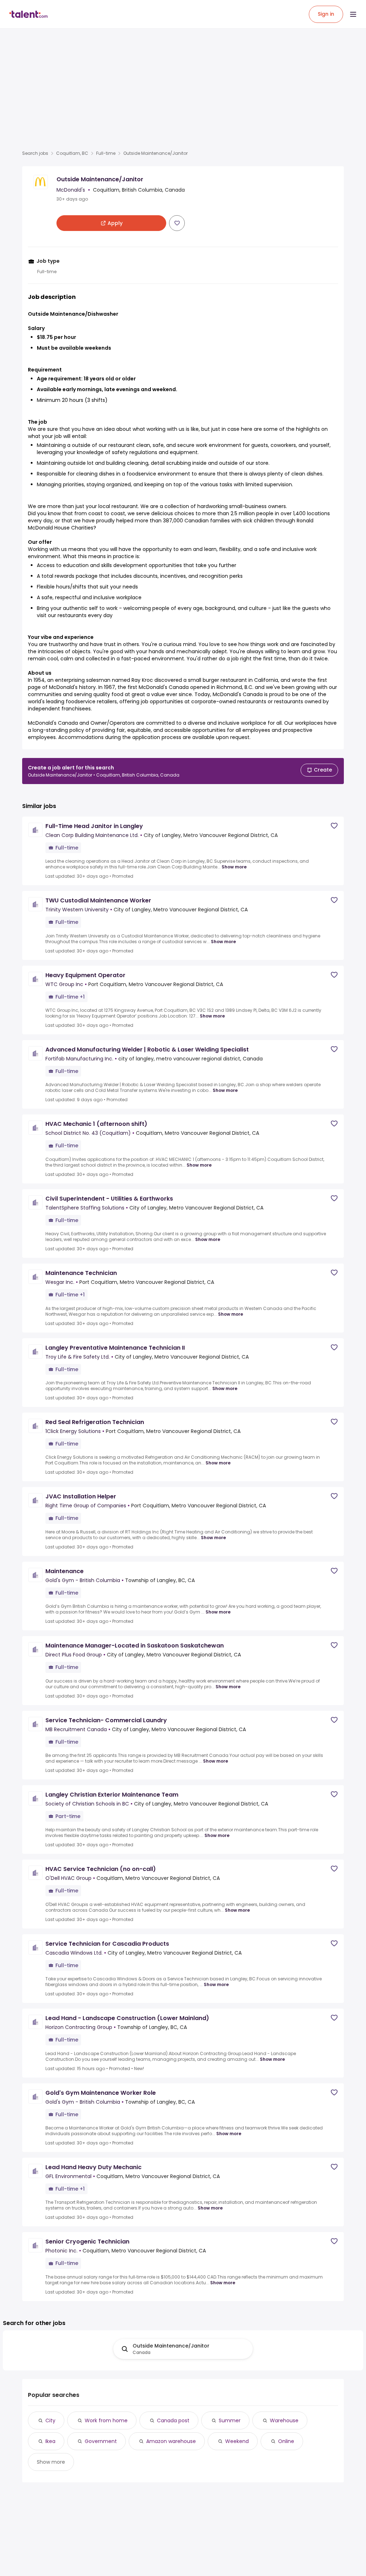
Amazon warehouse (171, 2441)
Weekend (237, 2441)
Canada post (173, 2420)
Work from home (106, 2420)
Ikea (50, 2441)
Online (286, 2441)
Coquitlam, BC (72, 153)
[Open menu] (353, 14)
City (50, 2420)
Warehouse (284, 2420)
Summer (230, 2420)
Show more (234, 867)
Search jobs (35, 153)
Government (101, 2441)
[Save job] (177, 223)
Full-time (106, 153)
